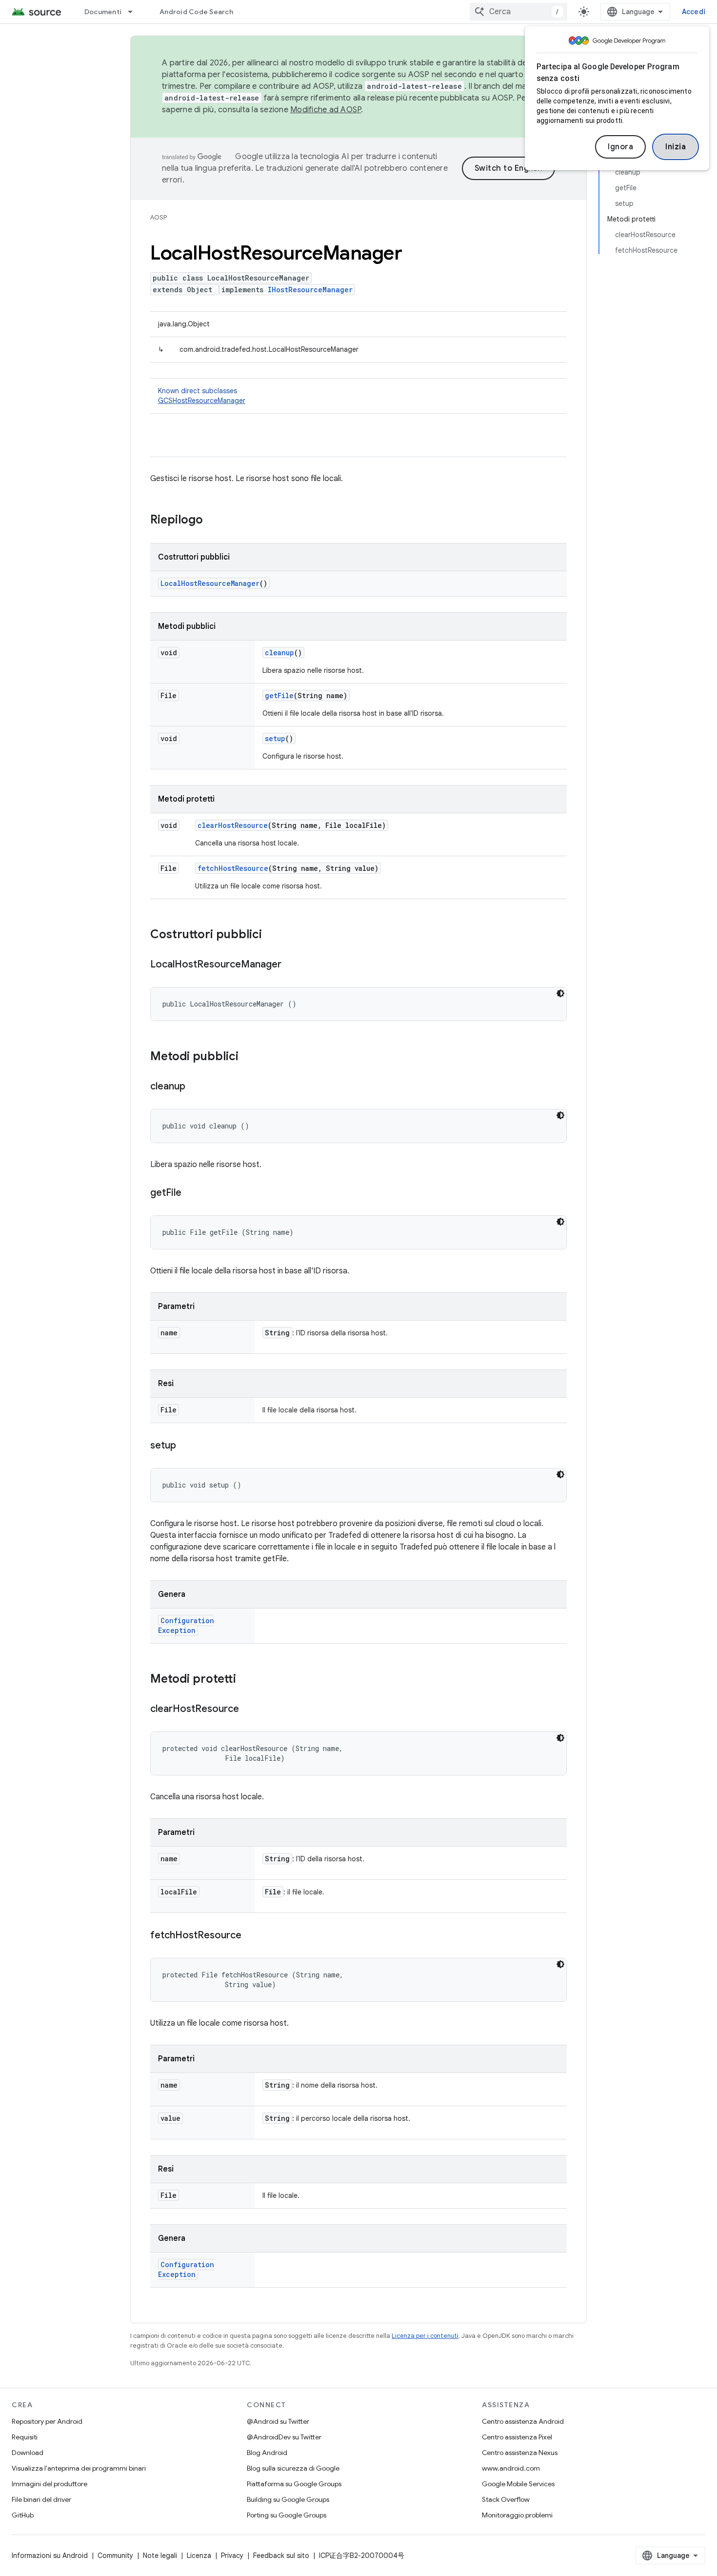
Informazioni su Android (50, 2556)
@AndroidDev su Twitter (284, 2437)
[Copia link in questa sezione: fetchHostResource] (251, 1936)
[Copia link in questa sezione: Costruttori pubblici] (272, 935)
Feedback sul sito (281, 2556)
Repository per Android (47, 2421)
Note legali (160, 2556)
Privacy (232, 2556)
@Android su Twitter (278, 2421)
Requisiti (25, 2437)
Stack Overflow (506, 2499)
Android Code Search (196, 12)
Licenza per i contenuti (425, 2336)
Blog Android (267, 2453)
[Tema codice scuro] (560, 993)
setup (275, 738)
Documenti (103, 12)
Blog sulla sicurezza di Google (293, 2468)
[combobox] (518, 12)
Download (28, 2453)
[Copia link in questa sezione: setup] (186, 1446)
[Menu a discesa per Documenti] (135, 12)
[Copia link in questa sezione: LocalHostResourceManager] (291, 965)
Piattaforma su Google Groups (294, 2484)
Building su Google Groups (288, 2499)
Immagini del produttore (50, 2484)
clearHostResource (233, 825)
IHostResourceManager (310, 290)
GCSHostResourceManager (202, 401)
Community (115, 2556)
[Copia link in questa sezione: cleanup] (195, 1087)
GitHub (23, 2515)
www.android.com (511, 2468)
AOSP (159, 217)
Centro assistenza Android (523, 2421)
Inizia (676, 147)
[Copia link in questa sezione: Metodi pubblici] (248, 1057)
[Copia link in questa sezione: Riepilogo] (213, 521)
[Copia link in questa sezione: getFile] (191, 1193)
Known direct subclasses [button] (202, 396)
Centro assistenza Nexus (520, 2453)
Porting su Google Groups (287, 2515)
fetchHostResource (233, 868)
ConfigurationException (186, 1625)
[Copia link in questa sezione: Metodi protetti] (246, 1680)
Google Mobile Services (518, 2484)
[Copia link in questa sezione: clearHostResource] (249, 1710)
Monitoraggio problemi (517, 2515)
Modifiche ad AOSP (326, 110)
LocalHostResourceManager (210, 583)
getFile (279, 695)
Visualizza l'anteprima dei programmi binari (79, 2468)
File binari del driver (41, 2499)
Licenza (199, 2556)
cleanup (279, 653)
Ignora (620, 147)
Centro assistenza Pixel (517, 2437)
